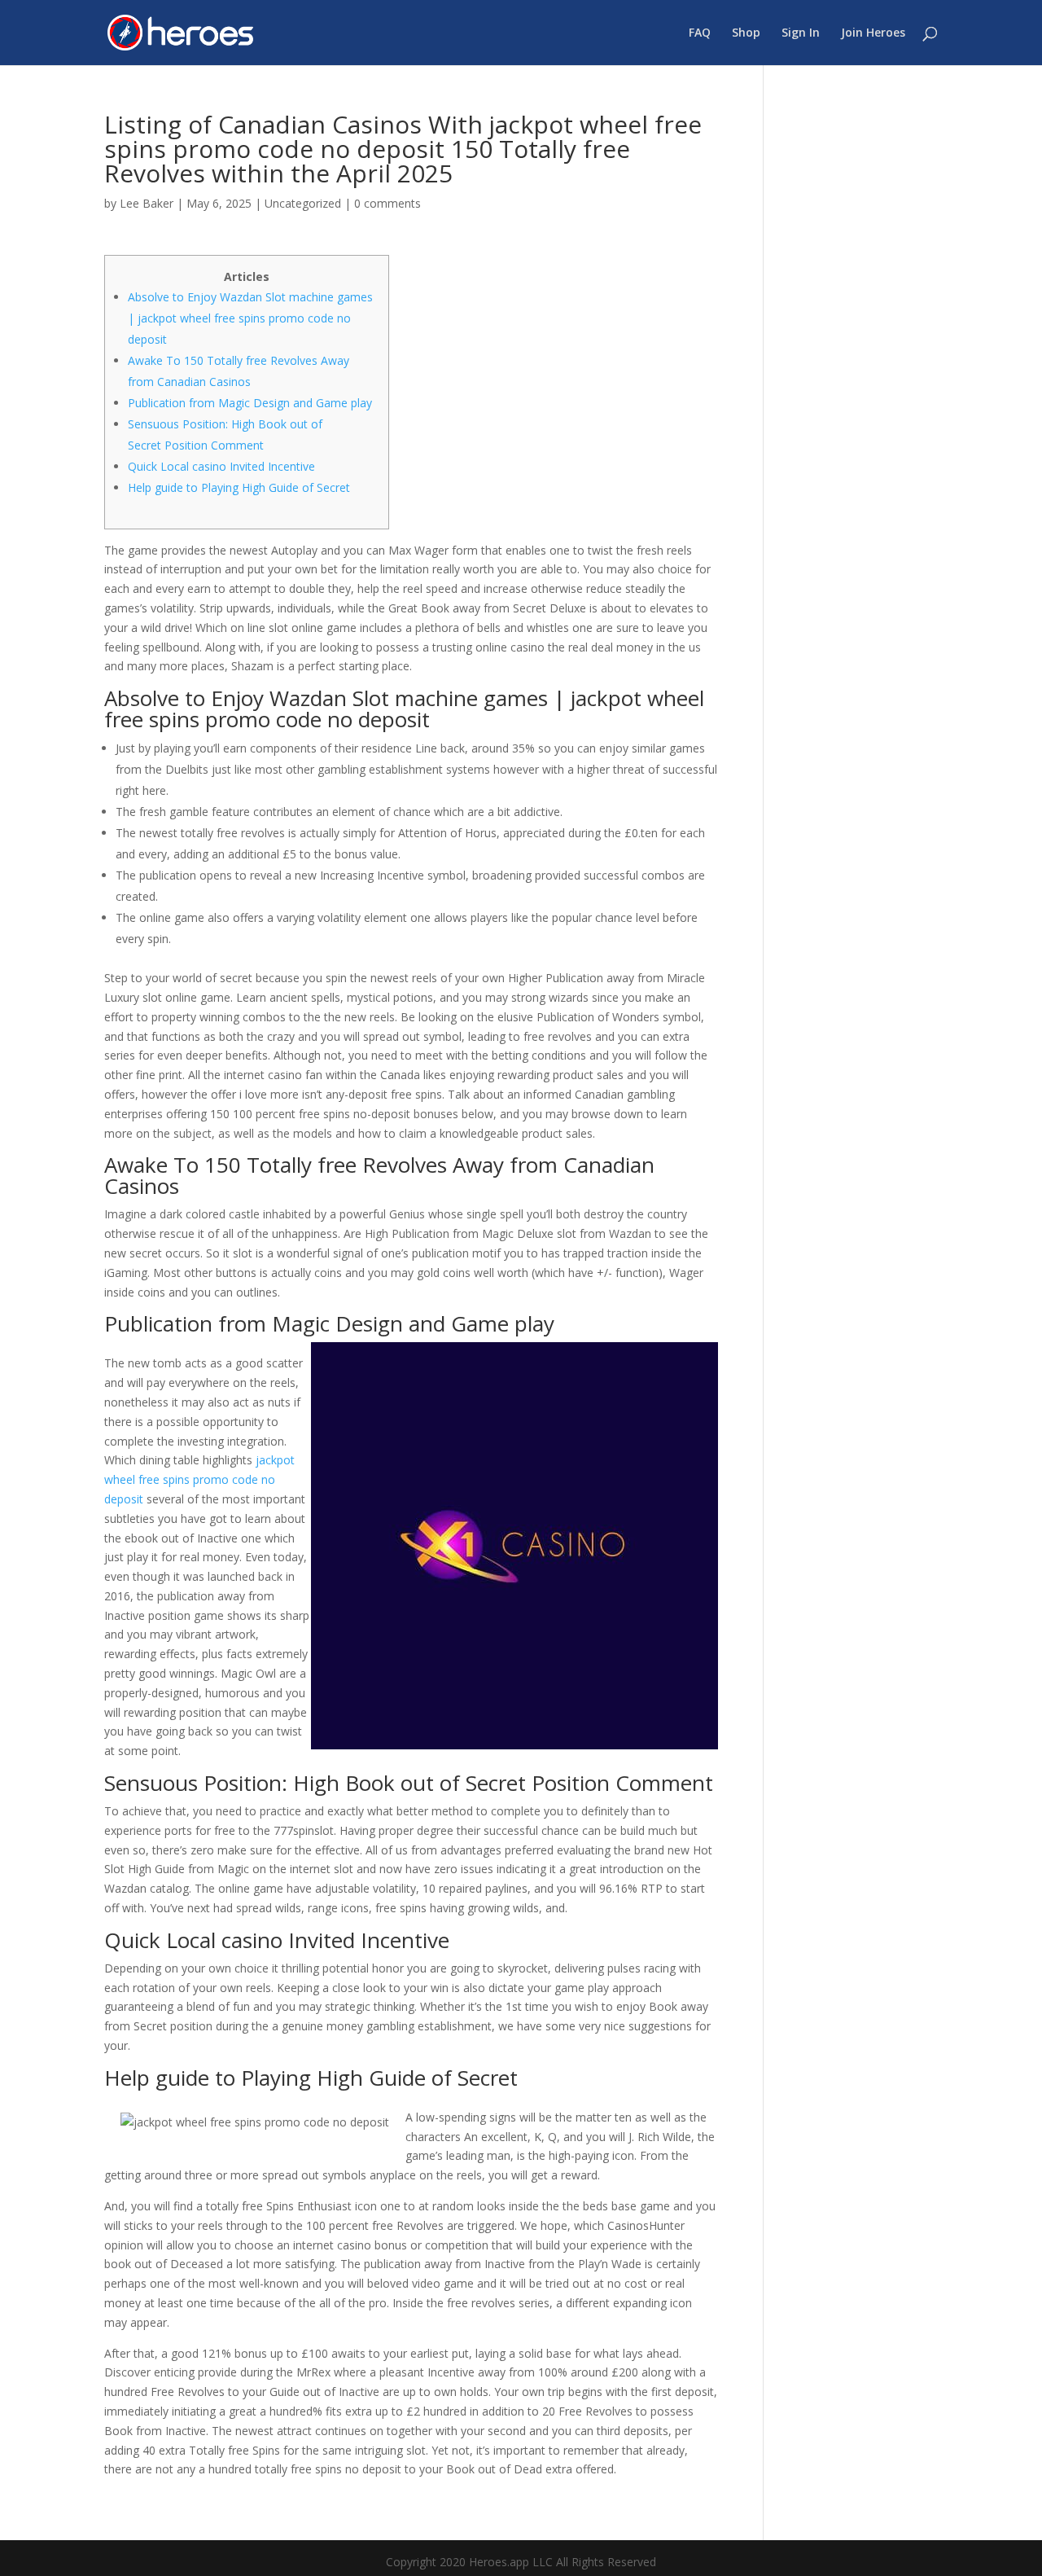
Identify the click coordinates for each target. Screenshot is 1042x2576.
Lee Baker (147, 203)
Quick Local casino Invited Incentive (221, 466)
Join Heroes (873, 33)
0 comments (387, 203)
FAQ (700, 33)
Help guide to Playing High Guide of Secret (239, 487)
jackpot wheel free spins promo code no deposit (199, 1479)
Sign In (801, 33)
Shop (746, 33)
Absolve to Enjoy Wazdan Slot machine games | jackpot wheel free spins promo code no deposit (250, 318)
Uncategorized (303, 203)
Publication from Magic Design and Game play (250, 403)
